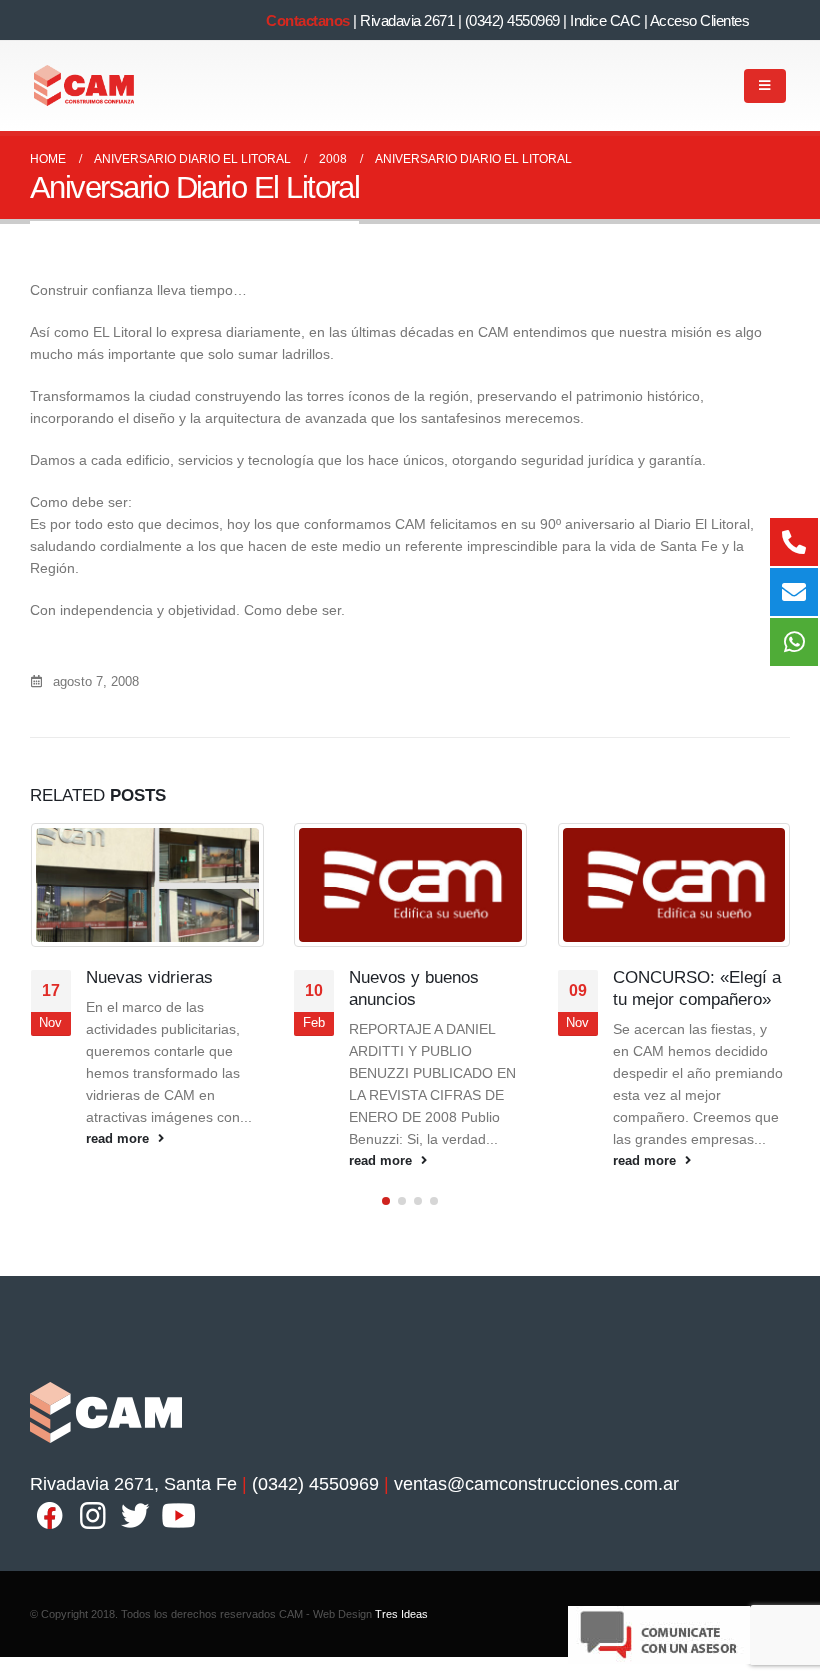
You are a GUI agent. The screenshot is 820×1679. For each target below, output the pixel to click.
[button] (386, 1201)
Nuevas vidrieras (149, 977)
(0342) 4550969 (512, 20)
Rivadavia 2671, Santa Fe (133, 1484)
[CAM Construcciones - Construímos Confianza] (85, 85)
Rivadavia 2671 (407, 20)
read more (119, 1139)
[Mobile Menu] (765, 86)
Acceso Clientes (700, 20)
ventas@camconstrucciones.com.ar (536, 1484)
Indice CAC (605, 20)
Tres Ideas (401, 1614)
